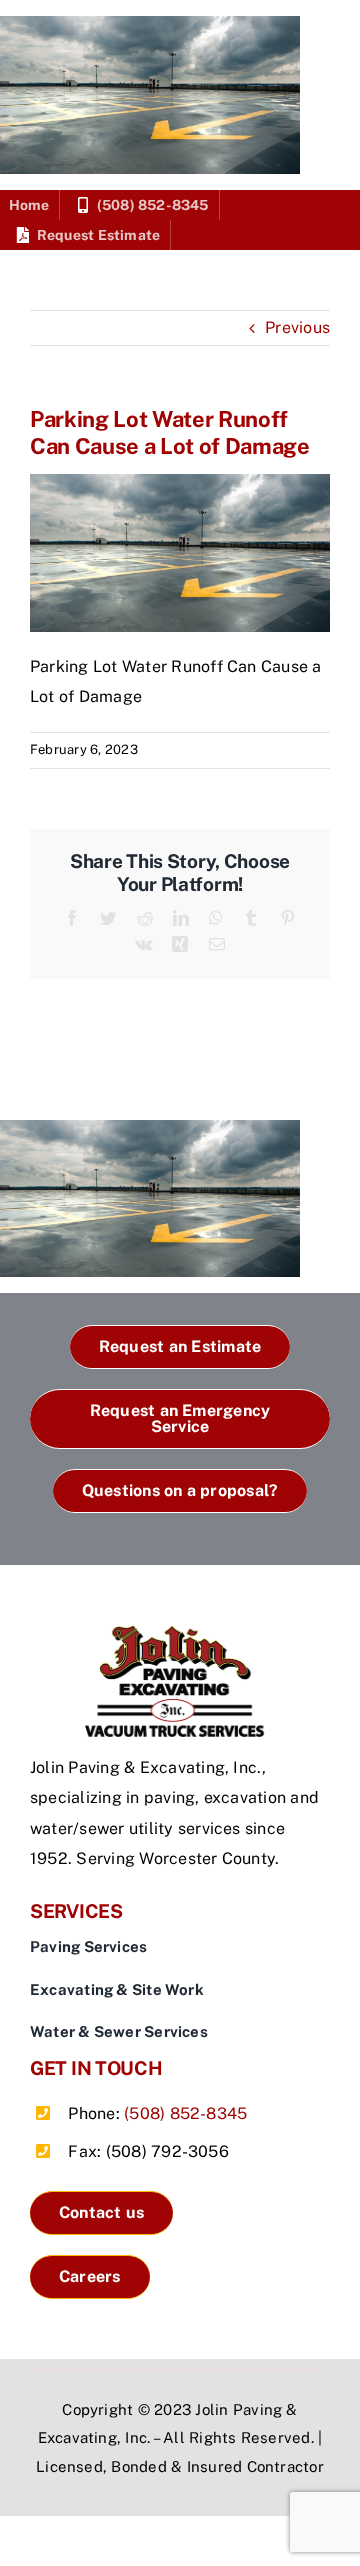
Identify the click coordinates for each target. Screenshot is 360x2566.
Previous (297, 327)
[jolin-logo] (180, 1632)
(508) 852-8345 (185, 2113)
